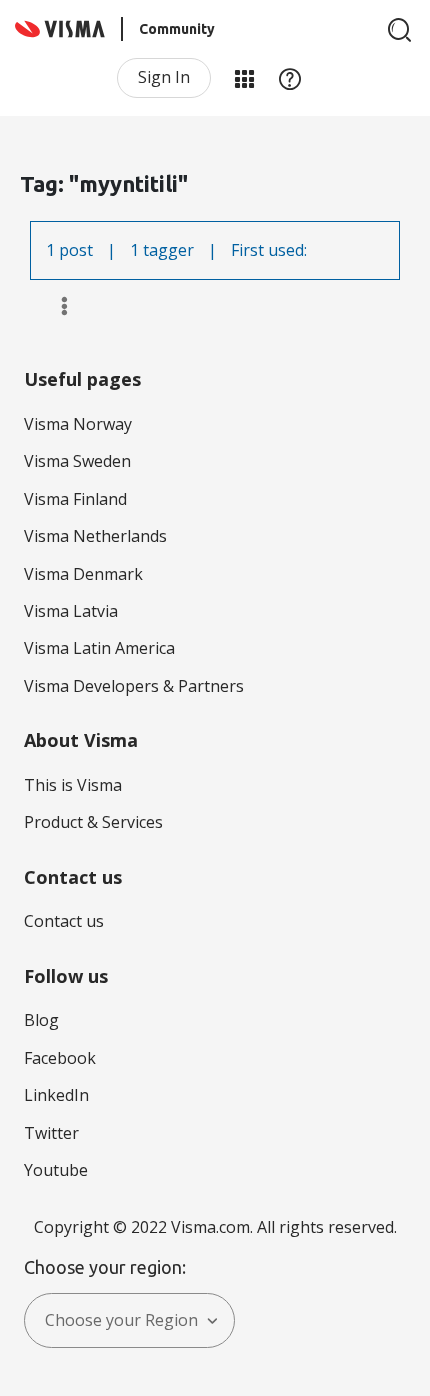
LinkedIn (56, 1095)
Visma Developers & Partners (134, 686)
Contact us (64, 921)
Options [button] (55, 306)
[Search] (400, 30)
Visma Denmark (83, 574)
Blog (41, 1020)
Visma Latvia (71, 611)
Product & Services (93, 822)
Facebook (60, 1058)
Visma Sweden (77, 461)
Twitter (51, 1133)
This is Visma (73, 785)
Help (290, 78)
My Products (244, 78)
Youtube (56, 1170)
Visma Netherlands (95, 536)
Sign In (164, 77)
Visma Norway (78, 424)
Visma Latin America (99, 648)
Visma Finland (75, 499)
